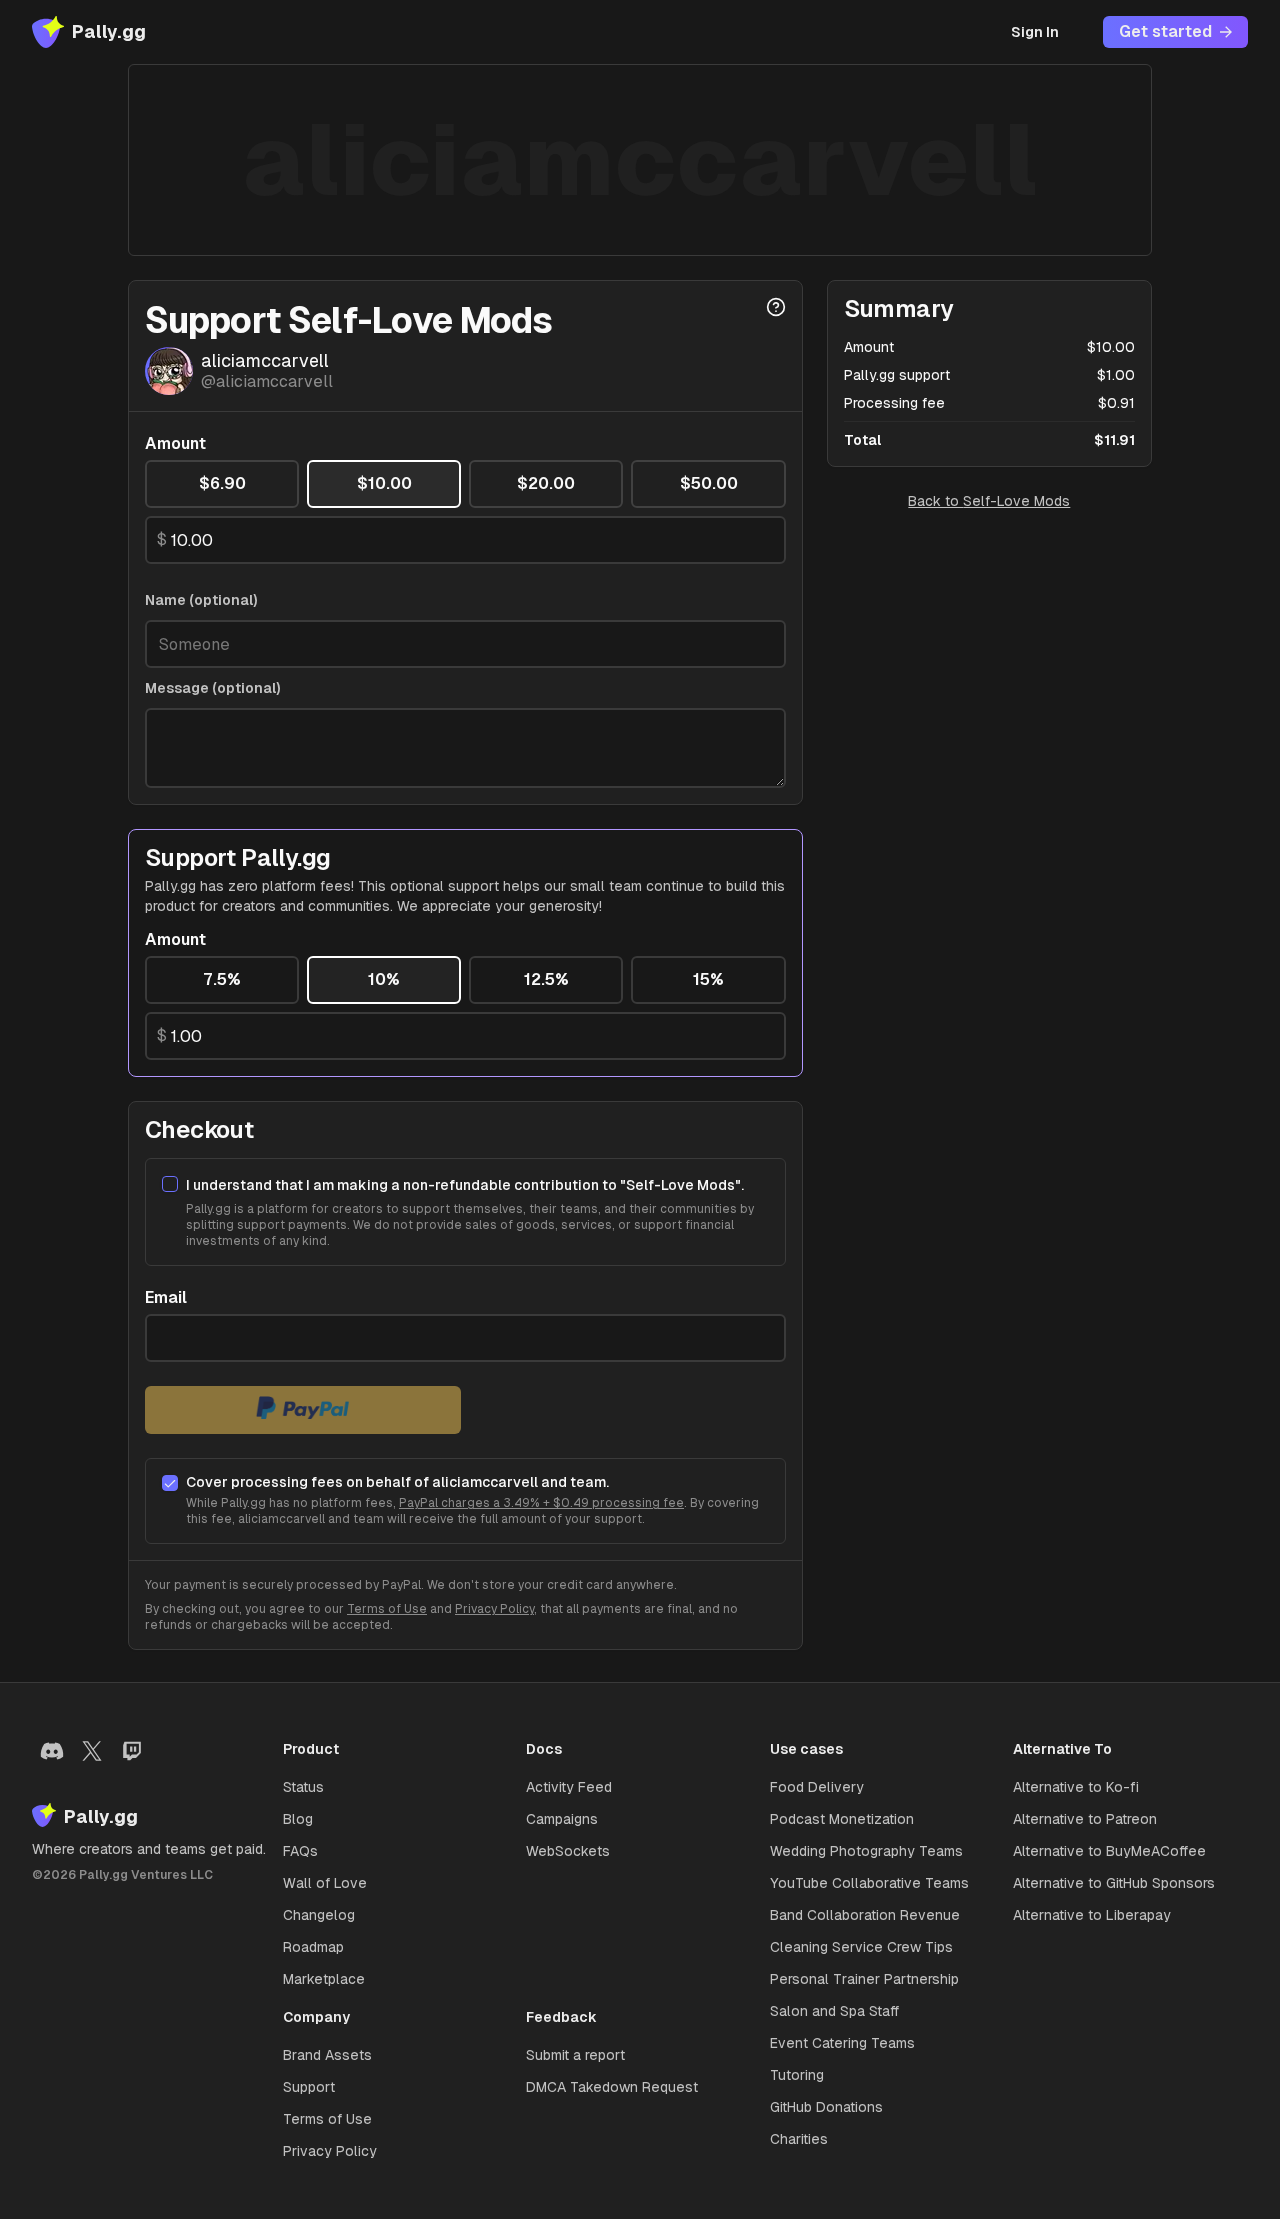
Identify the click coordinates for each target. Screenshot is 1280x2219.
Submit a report (575, 2055)
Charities (799, 2139)
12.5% (546, 979)
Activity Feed (569, 1787)
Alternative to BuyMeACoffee (1109, 1851)
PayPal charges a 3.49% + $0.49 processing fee (541, 1503)
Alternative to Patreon (1085, 1819)
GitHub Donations (826, 2107)
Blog (298, 1819)
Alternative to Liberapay (1092, 1915)
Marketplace (324, 1979)
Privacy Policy (494, 1609)
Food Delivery (817, 1787)
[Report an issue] (776, 307)
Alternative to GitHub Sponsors (1114, 1883)
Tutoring (797, 2075)
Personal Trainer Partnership (864, 1979)
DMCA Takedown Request (612, 2087)
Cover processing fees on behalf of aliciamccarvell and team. (397, 1482)
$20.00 (546, 483)
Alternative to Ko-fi (1076, 1787)
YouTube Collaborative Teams (869, 1883)
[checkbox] (170, 1184)
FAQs (300, 1851)
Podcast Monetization (842, 1819)
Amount (175, 444)
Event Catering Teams (842, 2043)
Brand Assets (327, 2055)
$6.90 (222, 483)
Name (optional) (201, 600)
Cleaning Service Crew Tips (861, 1947)
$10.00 (384, 483)
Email (166, 1298)
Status (303, 1787)
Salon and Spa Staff (834, 2011)
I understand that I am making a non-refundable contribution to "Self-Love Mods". (465, 1185)
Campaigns (562, 1819)
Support (309, 2087)
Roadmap (313, 1947)
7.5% (222, 979)
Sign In (1035, 32)
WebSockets (568, 1851)
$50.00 (709, 483)
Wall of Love (325, 1883)
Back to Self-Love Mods (989, 501)
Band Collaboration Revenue (865, 1915)
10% (384, 979)
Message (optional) (213, 688)
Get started (1165, 31)
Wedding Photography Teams (866, 1851)
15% (708, 979)
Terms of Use (387, 1609)
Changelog (319, 1915)
